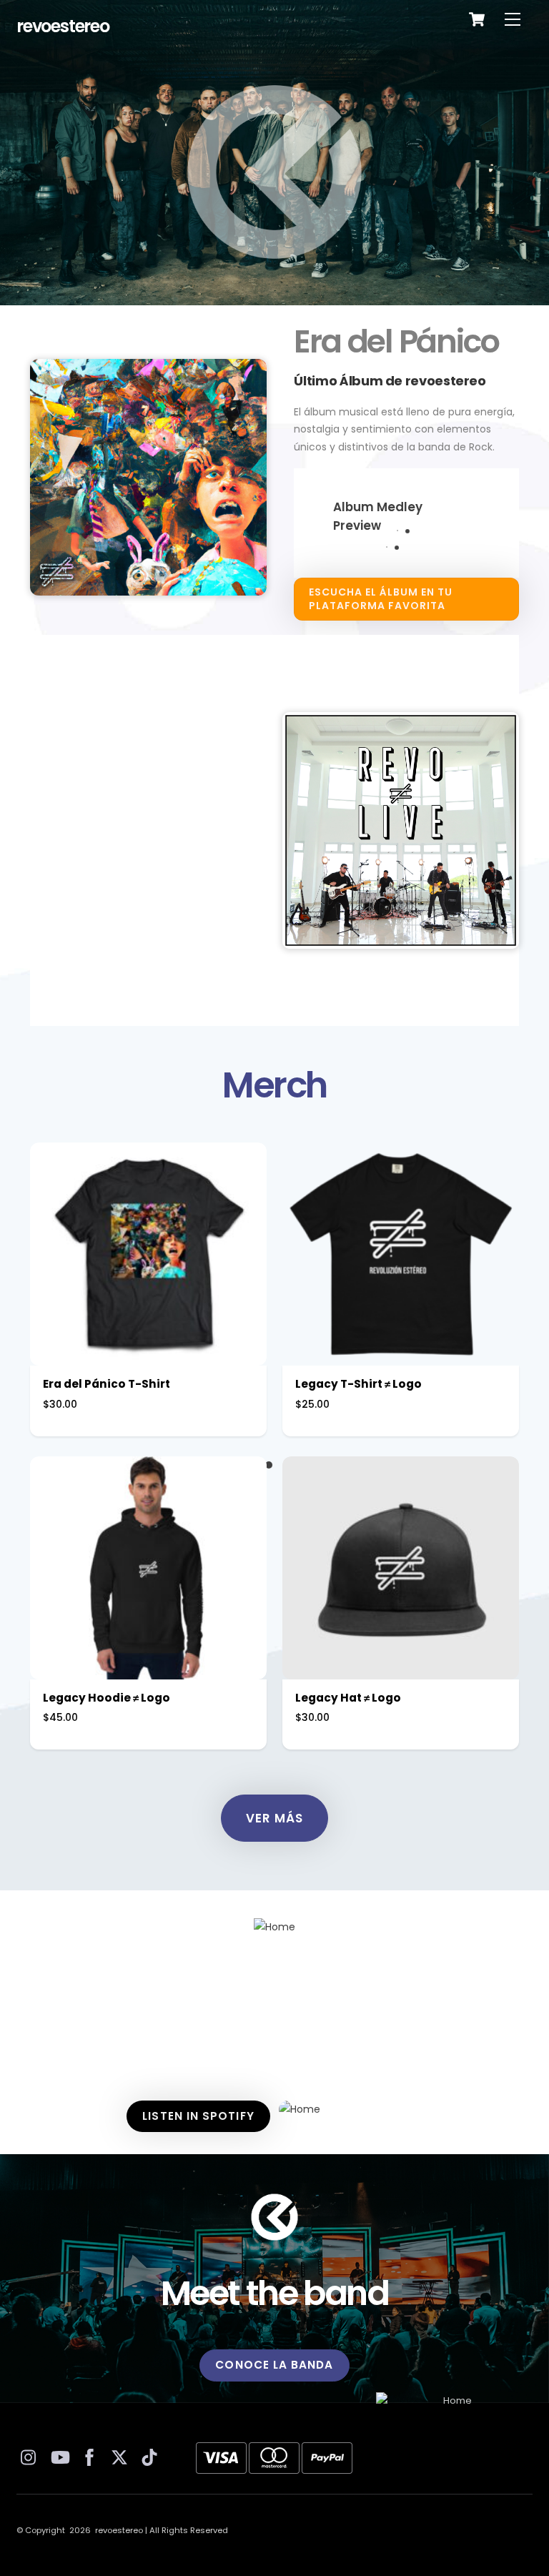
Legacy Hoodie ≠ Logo (107, 1698)
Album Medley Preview (378, 516)
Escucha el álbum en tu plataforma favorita (381, 599)
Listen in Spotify (198, 2116)
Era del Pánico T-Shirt (107, 1384)
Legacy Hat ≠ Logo (348, 1698)
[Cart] (477, 19)
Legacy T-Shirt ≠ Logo (358, 1384)
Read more (401, 1573)
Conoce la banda (274, 2365)
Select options (148, 1259)
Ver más (274, 1818)
